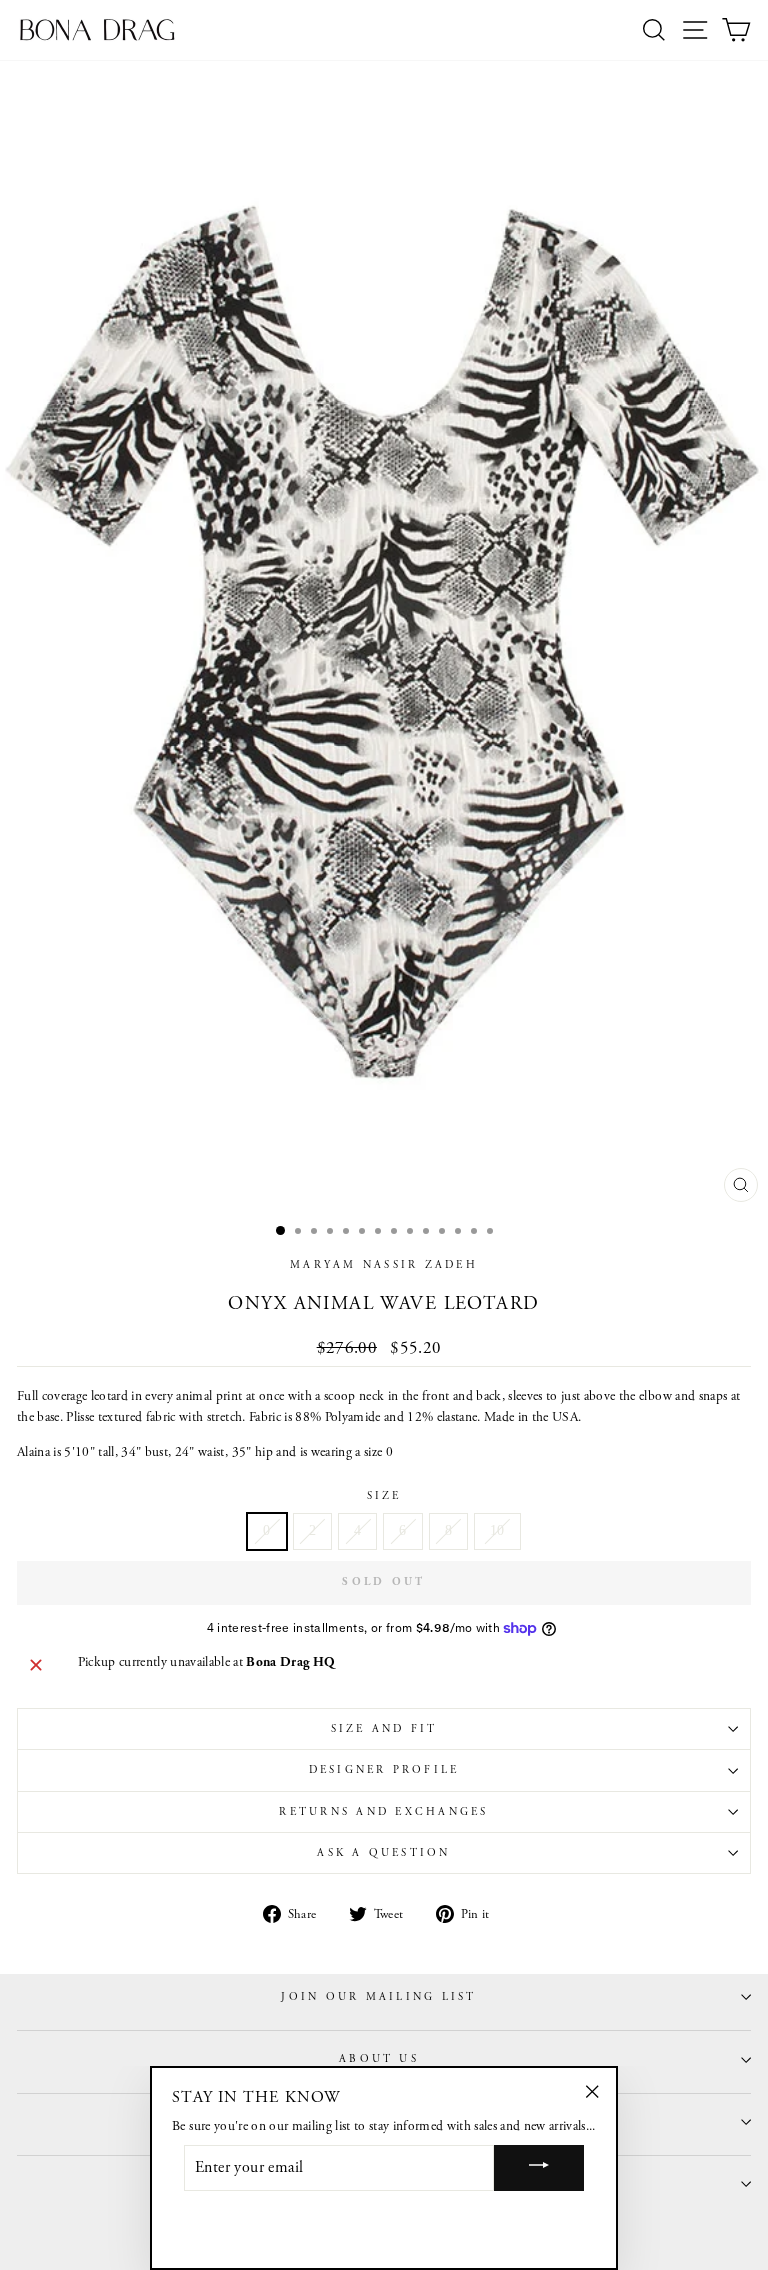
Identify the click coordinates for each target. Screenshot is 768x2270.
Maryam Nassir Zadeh (384, 1265)
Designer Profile (384, 1770)
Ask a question (383, 1853)
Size (384, 1496)
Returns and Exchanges (383, 1812)
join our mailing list (378, 1997)
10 (497, 1530)
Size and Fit (384, 1729)
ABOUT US (379, 2059)
